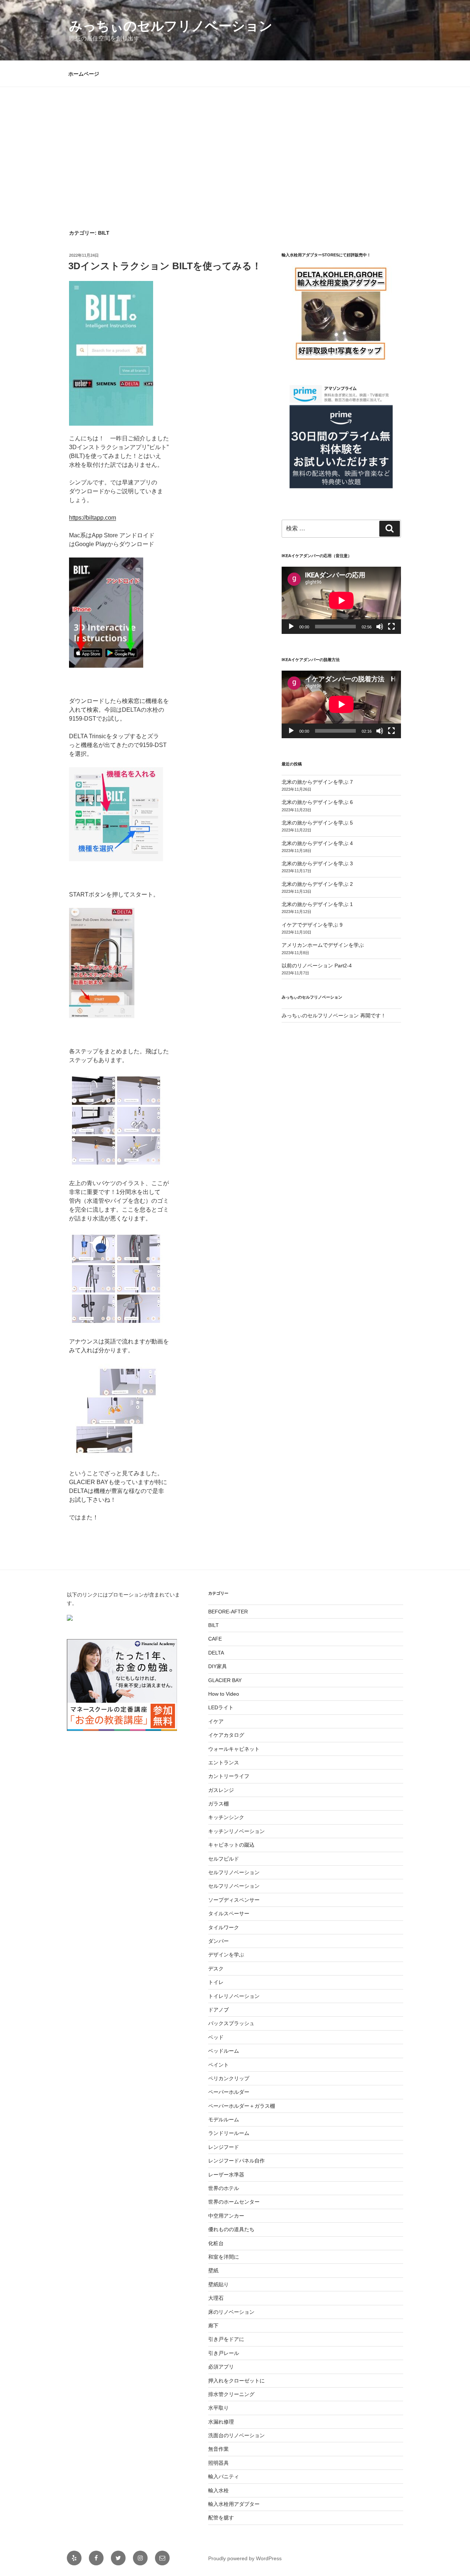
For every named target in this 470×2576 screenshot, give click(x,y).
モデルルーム (224, 2119)
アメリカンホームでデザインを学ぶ (323, 945)
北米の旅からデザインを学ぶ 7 (317, 782)
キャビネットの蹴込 (231, 1845)
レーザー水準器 (226, 2175)
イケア (216, 1721)
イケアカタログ (226, 1735)
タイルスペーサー (229, 1913)
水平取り (218, 2408)
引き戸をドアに (226, 2339)
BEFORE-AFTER (228, 1612)
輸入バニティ (224, 2476)
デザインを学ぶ (226, 1955)
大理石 (216, 2298)
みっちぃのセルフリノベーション (171, 26)
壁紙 (213, 2270)
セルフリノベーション (234, 1872)
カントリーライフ (229, 1776)
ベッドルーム (224, 2051)
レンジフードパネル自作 (236, 2161)
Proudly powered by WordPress (245, 2558)
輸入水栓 (218, 2490)
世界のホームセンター (234, 2202)
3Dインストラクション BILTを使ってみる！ (165, 266)
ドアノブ (218, 2010)
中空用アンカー (226, 2216)
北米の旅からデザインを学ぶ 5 (317, 823)
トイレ (216, 1982)
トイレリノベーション (234, 1996)
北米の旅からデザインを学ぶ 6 (317, 802)
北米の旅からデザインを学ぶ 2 (317, 884)
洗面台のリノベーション (236, 2435)
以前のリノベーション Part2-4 (317, 966)
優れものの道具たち (231, 2229)
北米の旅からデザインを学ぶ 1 (317, 904)
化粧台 (216, 2243)
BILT (214, 1625)
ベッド (216, 2037)
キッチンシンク (226, 1817)
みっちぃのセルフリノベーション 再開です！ (334, 1015)
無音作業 (218, 2449)
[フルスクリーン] (391, 627)
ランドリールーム (229, 2133)
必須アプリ (221, 2367)
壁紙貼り (218, 2284)
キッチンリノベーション (236, 1831)
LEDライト (221, 1707)
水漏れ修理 (221, 2422)
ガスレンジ (221, 1790)
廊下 (213, 2326)
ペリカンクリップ (229, 2078)
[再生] (291, 627)
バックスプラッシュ (231, 2023)
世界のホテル (224, 2188)
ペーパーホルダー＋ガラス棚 (242, 2106)
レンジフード (224, 2147)
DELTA (216, 1653)
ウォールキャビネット (234, 1749)
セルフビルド (224, 1859)
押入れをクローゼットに (236, 2381)
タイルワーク (224, 1927)
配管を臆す (221, 2518)
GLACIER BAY (225, 1680)
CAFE (215, 1639)
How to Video (224, 1694)
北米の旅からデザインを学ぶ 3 (317, 863)
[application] (341, 600)
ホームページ (84, 74)
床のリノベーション (231, 2312)
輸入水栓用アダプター (234, 2504)
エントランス (224, 1763)
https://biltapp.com (93, 518)
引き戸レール (224, 2353)
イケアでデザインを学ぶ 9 (312, 925)
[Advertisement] (235, 142)
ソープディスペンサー (234, 1900)
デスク (216, 1969)
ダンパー (218, 1941)
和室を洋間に (224, 2257)
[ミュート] (380, 627)
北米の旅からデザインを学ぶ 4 (317, 843)
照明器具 (218, 2463)
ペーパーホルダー (229, 2092)
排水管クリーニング (231, 2394)
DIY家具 (218, 1666)
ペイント (218, 2065)
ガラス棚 (218, 1804)
